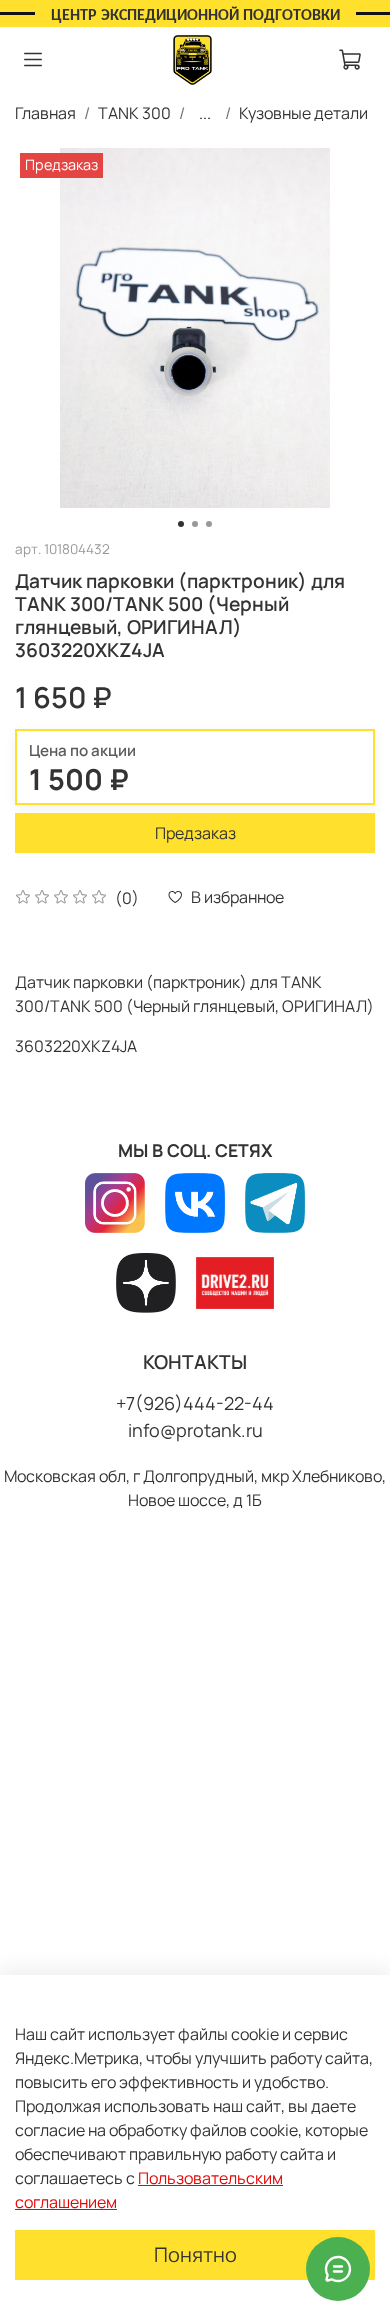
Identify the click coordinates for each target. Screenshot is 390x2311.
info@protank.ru (195, 1430)
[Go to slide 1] (181, 524)
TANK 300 (134, 113)
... (205, 113)
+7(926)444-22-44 (195, 1403)
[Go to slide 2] (195, 524)
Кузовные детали (303, 113)
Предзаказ (195, 833)
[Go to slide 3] (209, 524)
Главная (45, 113)
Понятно (195, 2254)
